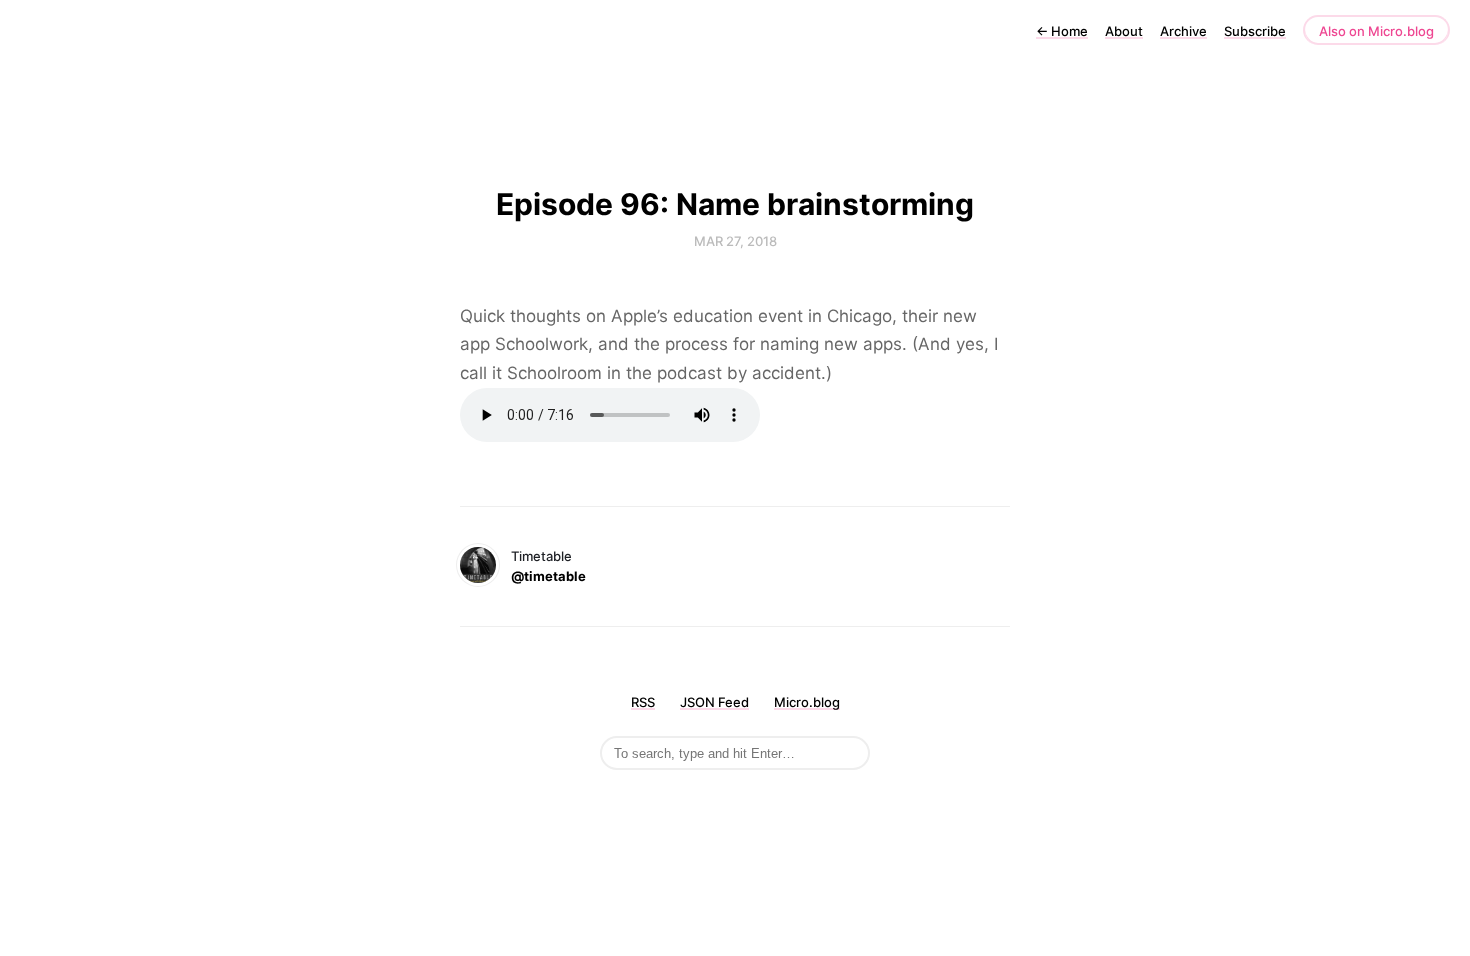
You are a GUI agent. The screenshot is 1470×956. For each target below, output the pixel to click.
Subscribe (1255, 31)
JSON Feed (714, 702)
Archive (1183, 31)
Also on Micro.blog (1376, 31)
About (1124, 31)
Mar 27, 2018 (735, 241)
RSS (643, 702)
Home (1062, 31)
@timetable (548, 576)
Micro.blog (807, 702)
